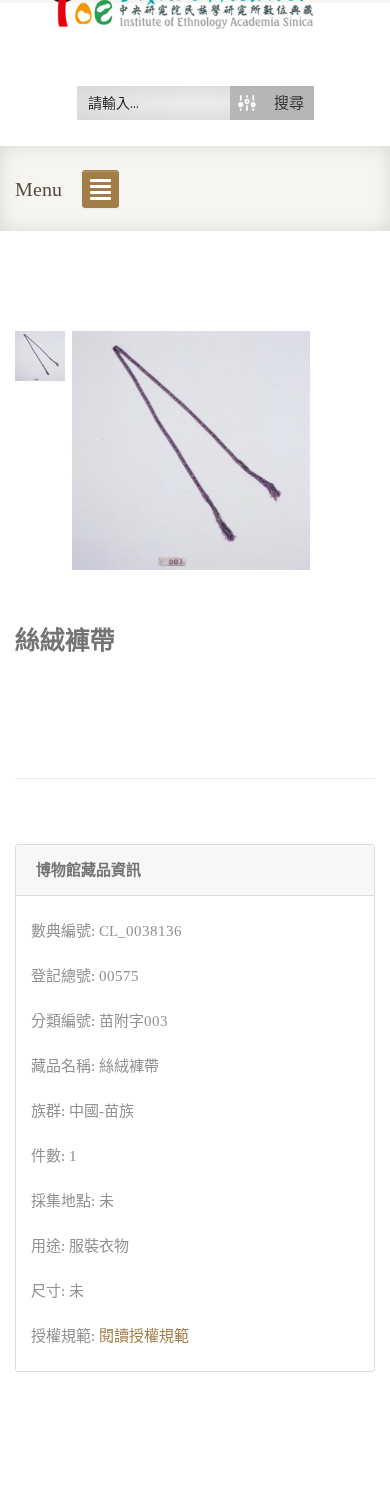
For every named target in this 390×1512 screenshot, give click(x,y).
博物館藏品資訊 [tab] (88, 870)
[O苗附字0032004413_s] (40, 355)
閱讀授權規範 (144, 1336)
